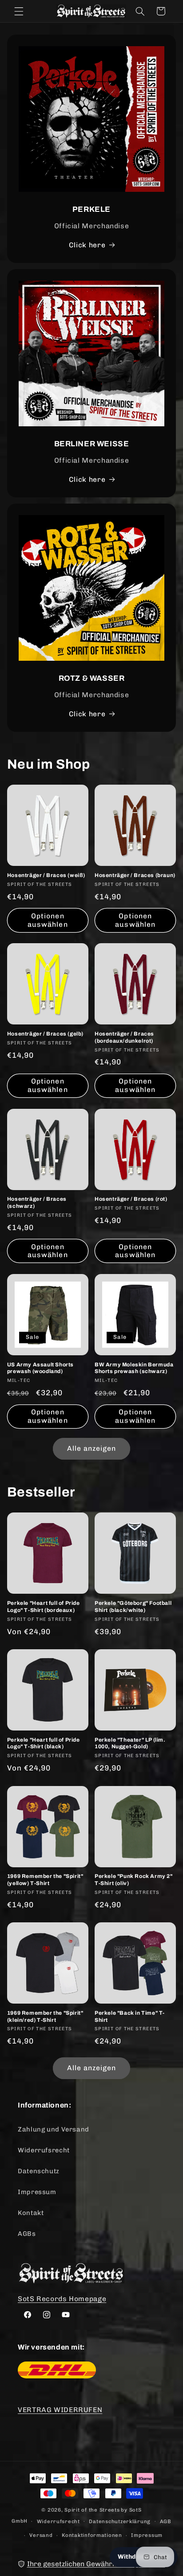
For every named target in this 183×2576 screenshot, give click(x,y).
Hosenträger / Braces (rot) (131, 1199)
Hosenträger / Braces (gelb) (45, 1034)
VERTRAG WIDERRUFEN (60, 2410)
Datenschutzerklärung (120, 2521)
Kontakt (31, 2213)
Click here (87, 245)
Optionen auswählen (48, 920)
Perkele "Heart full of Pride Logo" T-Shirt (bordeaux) (44, 1607)
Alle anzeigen (92, 1448)
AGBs (27, 2234)
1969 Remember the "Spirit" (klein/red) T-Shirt (45, 2016)
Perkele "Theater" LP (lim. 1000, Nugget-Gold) (130, 1743)
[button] (19, 11)
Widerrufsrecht (44, 2150)
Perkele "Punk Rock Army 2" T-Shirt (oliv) (134, 1880)
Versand (41, 2535)
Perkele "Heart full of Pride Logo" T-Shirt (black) (44, 1743)
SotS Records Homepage (62, 2299)
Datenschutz (39, 2171)
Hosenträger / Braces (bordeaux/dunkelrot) (124, 1037)
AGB (166, 2521)
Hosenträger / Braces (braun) (135, 875)
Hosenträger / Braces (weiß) (46, 875)
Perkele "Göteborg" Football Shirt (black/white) (133, 1607)
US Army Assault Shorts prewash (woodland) (40, 1368)
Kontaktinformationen (92, 2535)
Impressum (37, 2192)
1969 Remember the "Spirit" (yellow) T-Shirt (45, 1880)
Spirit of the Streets (92, 2510)
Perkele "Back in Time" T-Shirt (130, 2016)
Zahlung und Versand (54, 2129)
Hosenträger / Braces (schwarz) (37, 1203)
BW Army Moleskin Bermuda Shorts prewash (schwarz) (134, 1368)
